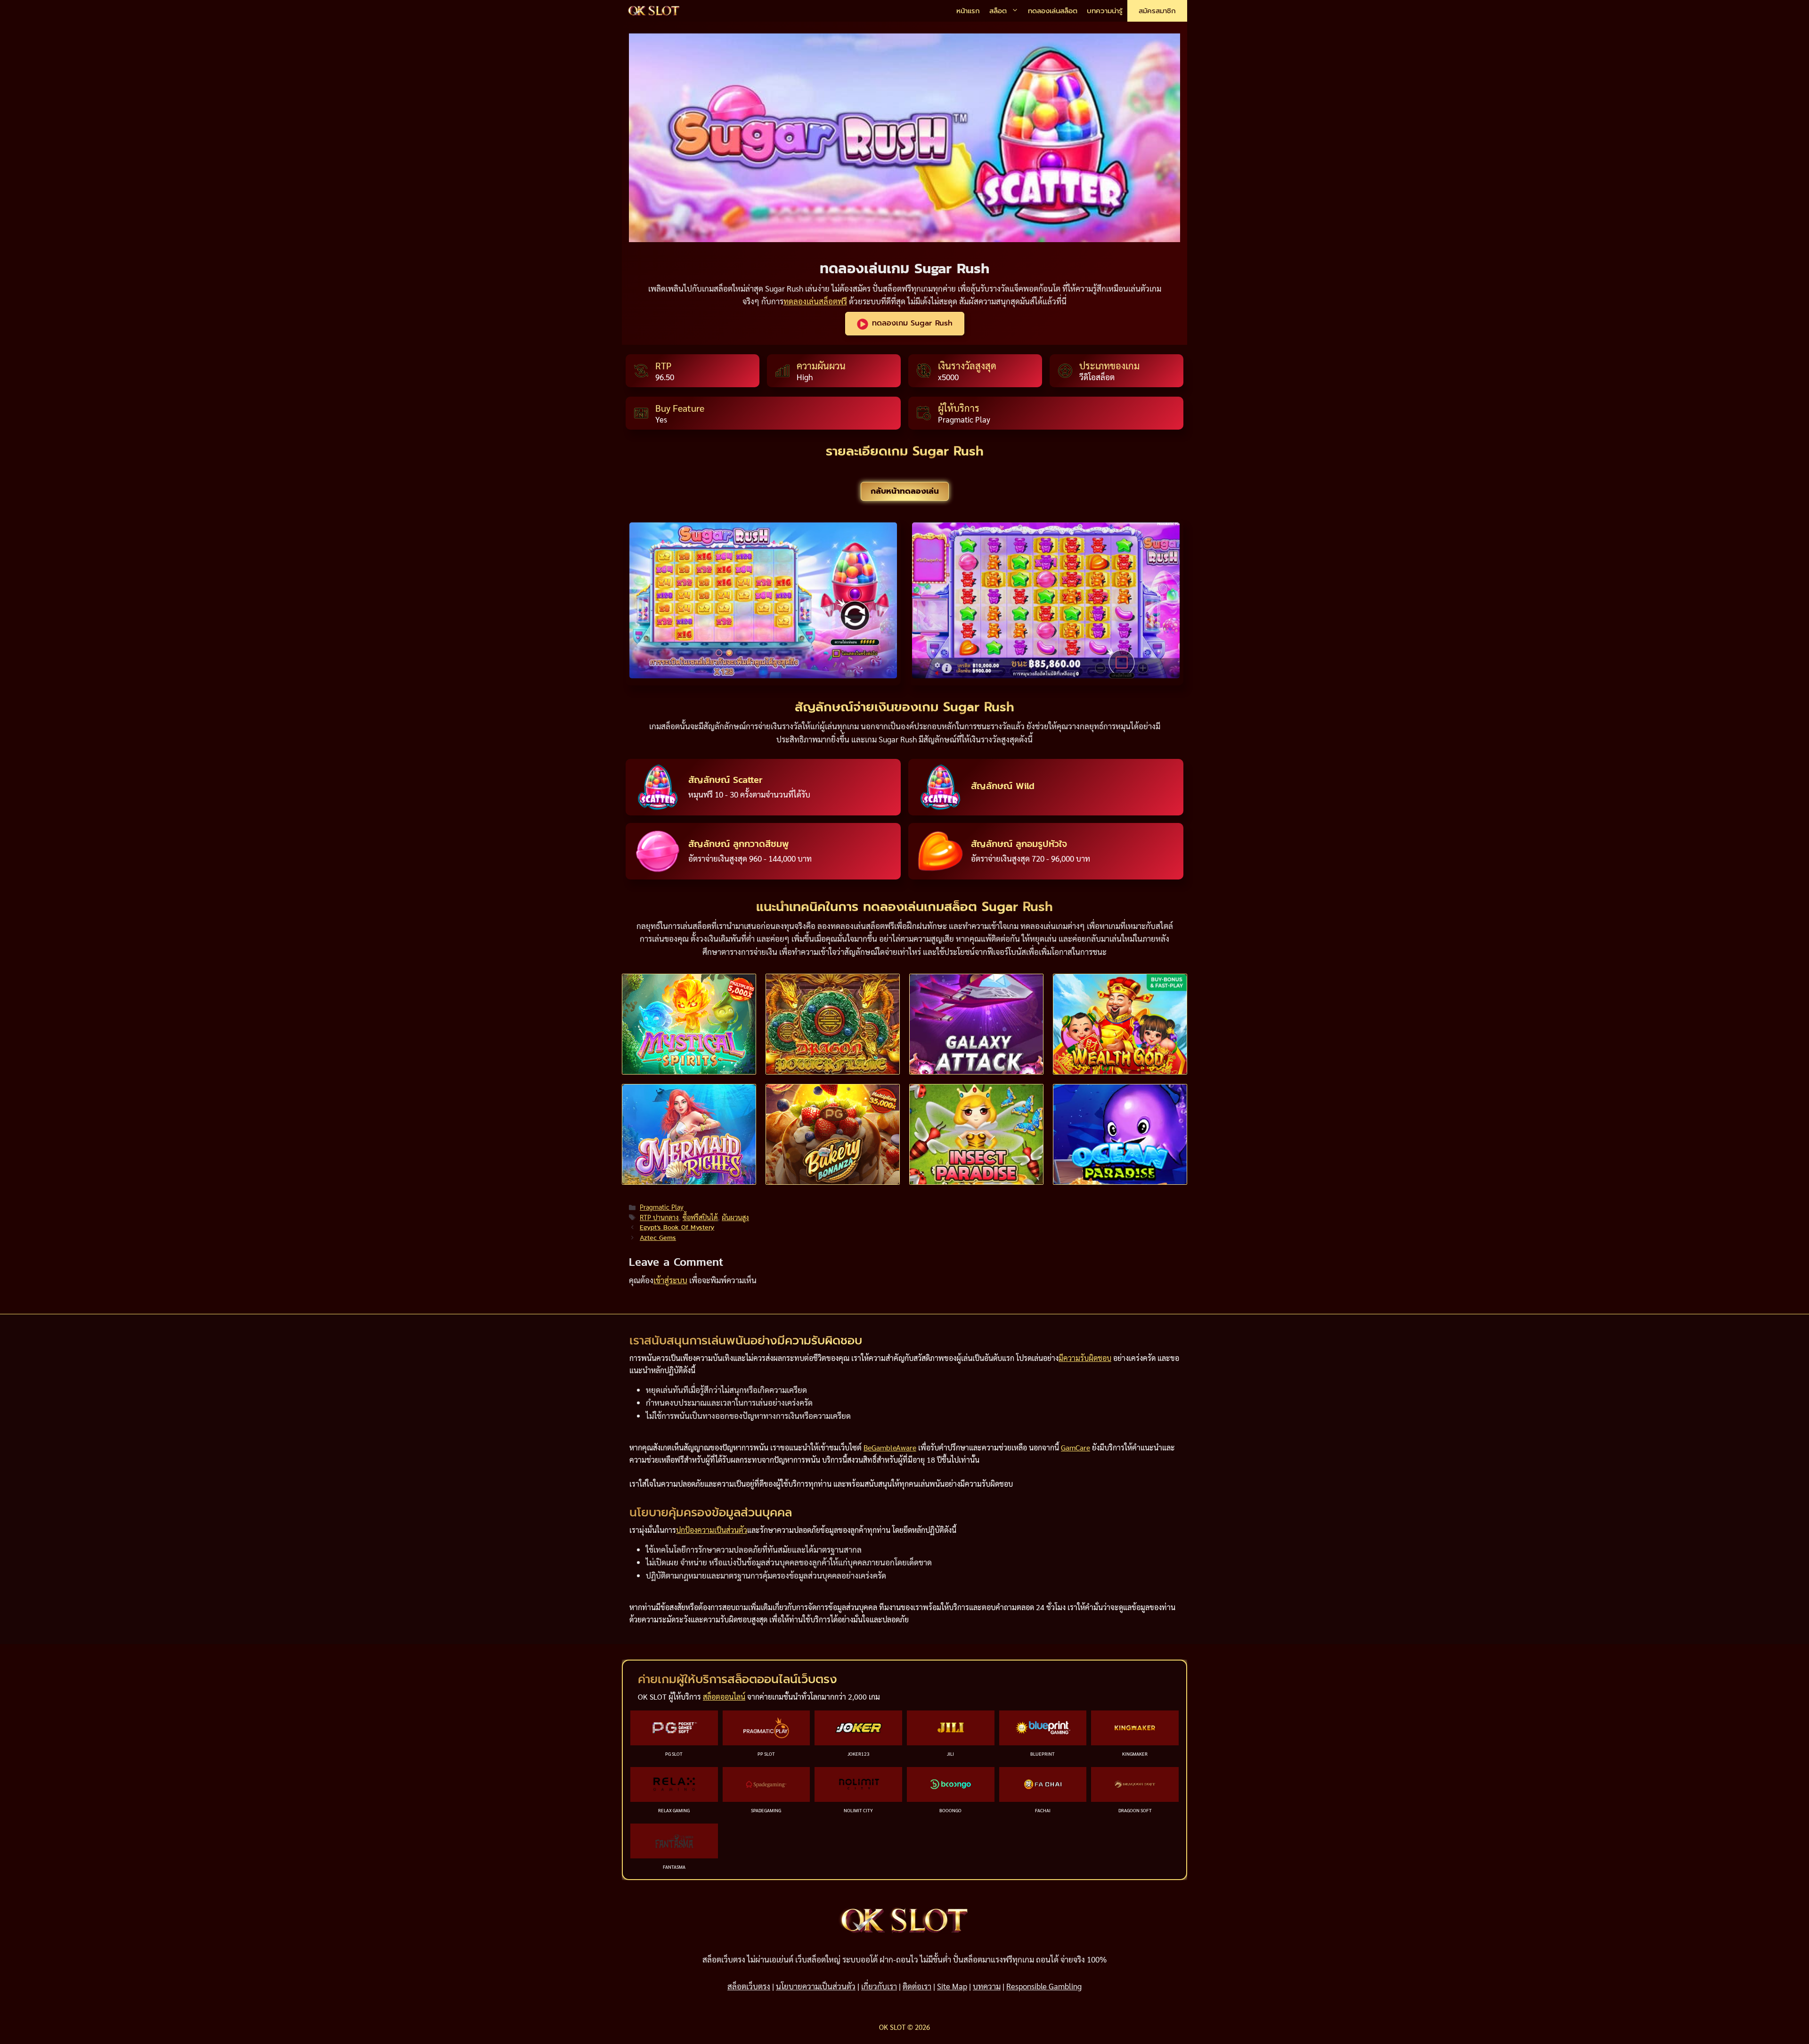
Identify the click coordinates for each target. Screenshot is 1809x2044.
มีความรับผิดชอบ (1085, 1358)
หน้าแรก (968, 11)
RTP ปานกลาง (659, 1217)
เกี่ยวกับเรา (879, 1986)
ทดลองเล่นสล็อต (1053, 11)
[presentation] (689, 1024)
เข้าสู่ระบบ (670, 1280)
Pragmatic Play (662, 1207)
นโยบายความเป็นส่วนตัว (816, 1986)
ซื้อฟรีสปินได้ (700, 1217)
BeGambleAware (890, 1447)
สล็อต (998, 11)
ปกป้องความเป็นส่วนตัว (712, 1530)
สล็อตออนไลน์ (724, 1697)
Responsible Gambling (1044, 1986)
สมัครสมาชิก (1157, 11)
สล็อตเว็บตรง (749, 1986)
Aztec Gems (658, 1238)
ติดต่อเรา (917, 1986)
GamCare (1076, 1447)
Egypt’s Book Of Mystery (677, 1227)
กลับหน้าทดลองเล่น (905, 491)
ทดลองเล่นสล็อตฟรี (815, 301)
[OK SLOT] (654, 11)
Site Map (952, 1986)
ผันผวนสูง (735, 1217)
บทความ (987, 1986)
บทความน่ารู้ (1105, 11)
